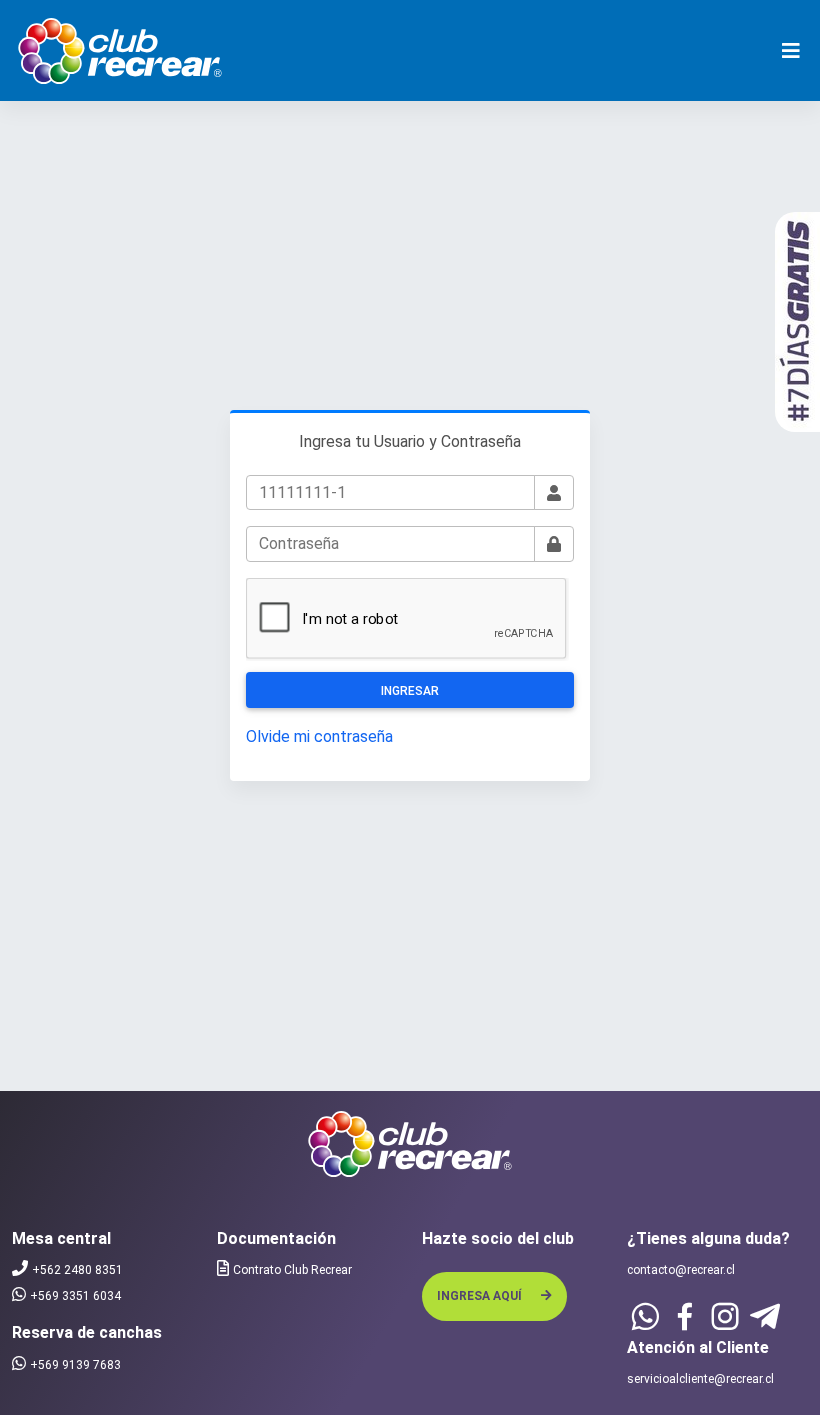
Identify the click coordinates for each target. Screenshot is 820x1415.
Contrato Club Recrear (292, 1270)
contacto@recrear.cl (681, 1270)
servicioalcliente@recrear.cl (700, 1379)
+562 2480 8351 (77, 1270)
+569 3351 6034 (75, 1296)
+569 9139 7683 (75, 1365)
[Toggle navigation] (791, 51)
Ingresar (410, 691)
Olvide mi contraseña (319, 736)
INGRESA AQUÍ (481, 1296)
